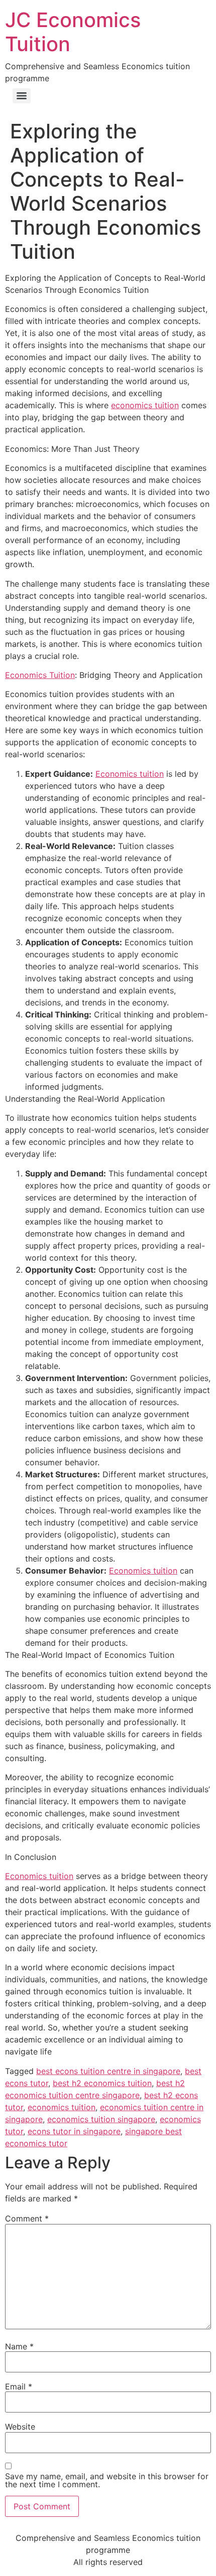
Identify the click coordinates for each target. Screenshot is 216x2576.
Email (19, 2386)
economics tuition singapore (101, 2119)
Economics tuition (130, 774)
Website (20, 2427)
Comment (27, 2218)
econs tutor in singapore (74, 2131)
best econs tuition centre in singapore (108, 2071)
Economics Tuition (40, 675)
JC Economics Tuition (73, 32)
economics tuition (145, 405)
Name (19, 2346)
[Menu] (22, 96)
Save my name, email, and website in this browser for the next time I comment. (107, 2480)
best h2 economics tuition (102, 2083)
